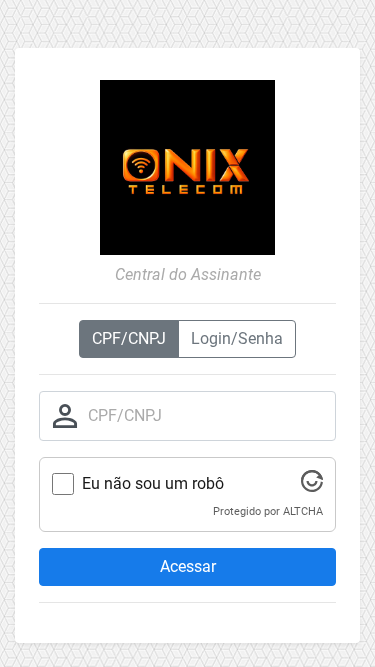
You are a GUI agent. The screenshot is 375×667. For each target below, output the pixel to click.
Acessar (188, 566)
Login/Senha (237, 338)
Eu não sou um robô (153, 483)
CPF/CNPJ (129, 338)
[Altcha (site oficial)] (312, 486)
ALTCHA (303, 511)
